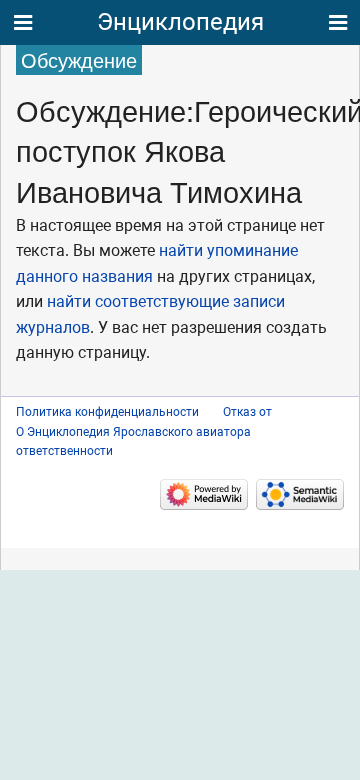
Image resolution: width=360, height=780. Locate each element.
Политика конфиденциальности (107, 412)
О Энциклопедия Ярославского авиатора (133, 432)
